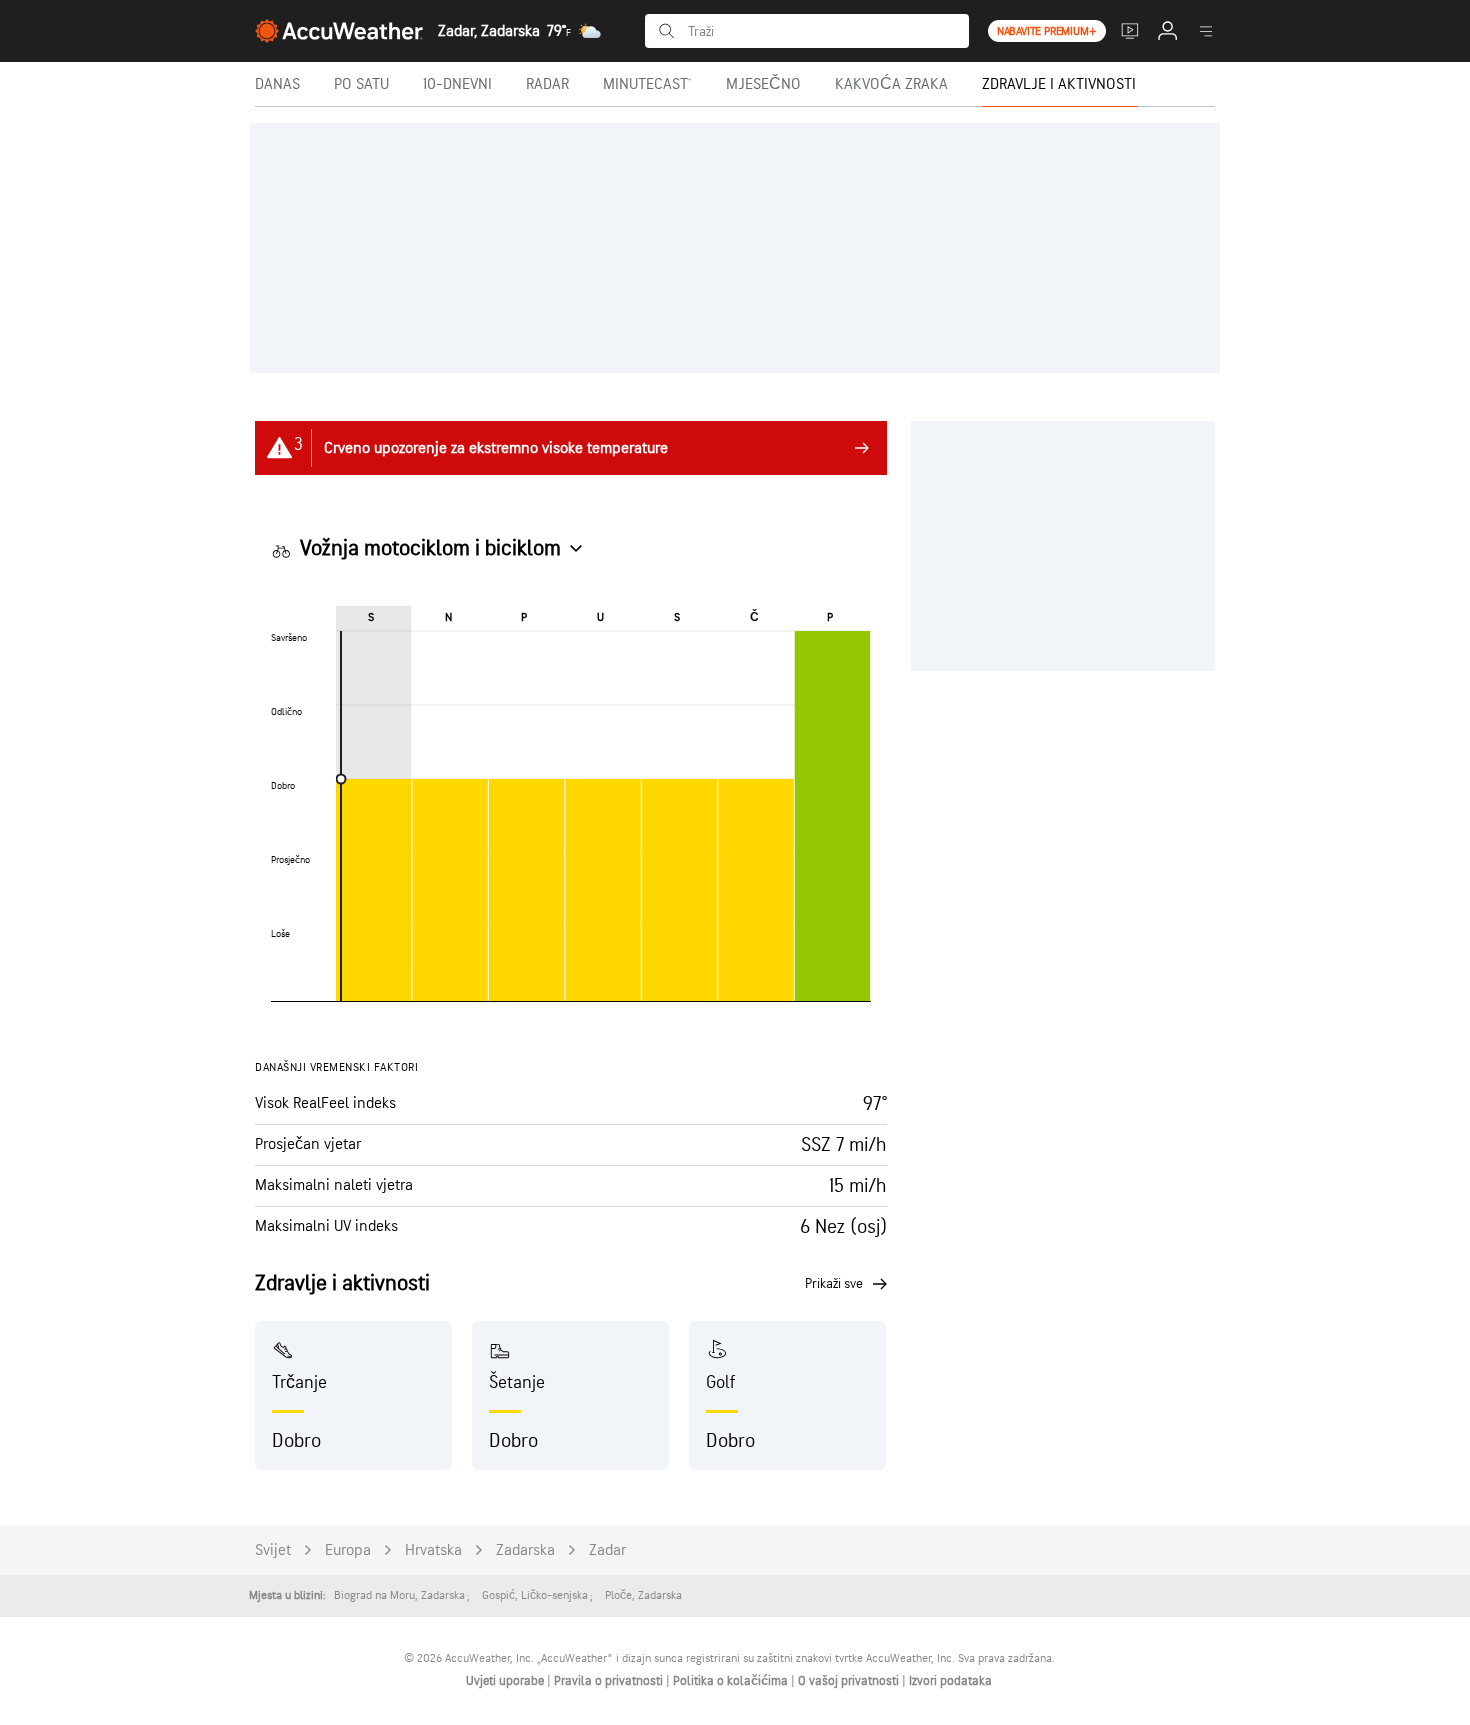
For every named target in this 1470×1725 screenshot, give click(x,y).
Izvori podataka (950, 1681)
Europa (348, 1550)
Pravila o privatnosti (610, 1681)
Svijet (273, 1550)
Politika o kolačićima (732, 1681)
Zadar (607, 1550)
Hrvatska (433, 1550)
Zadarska (525, 1550)
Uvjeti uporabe (506, 1681)
